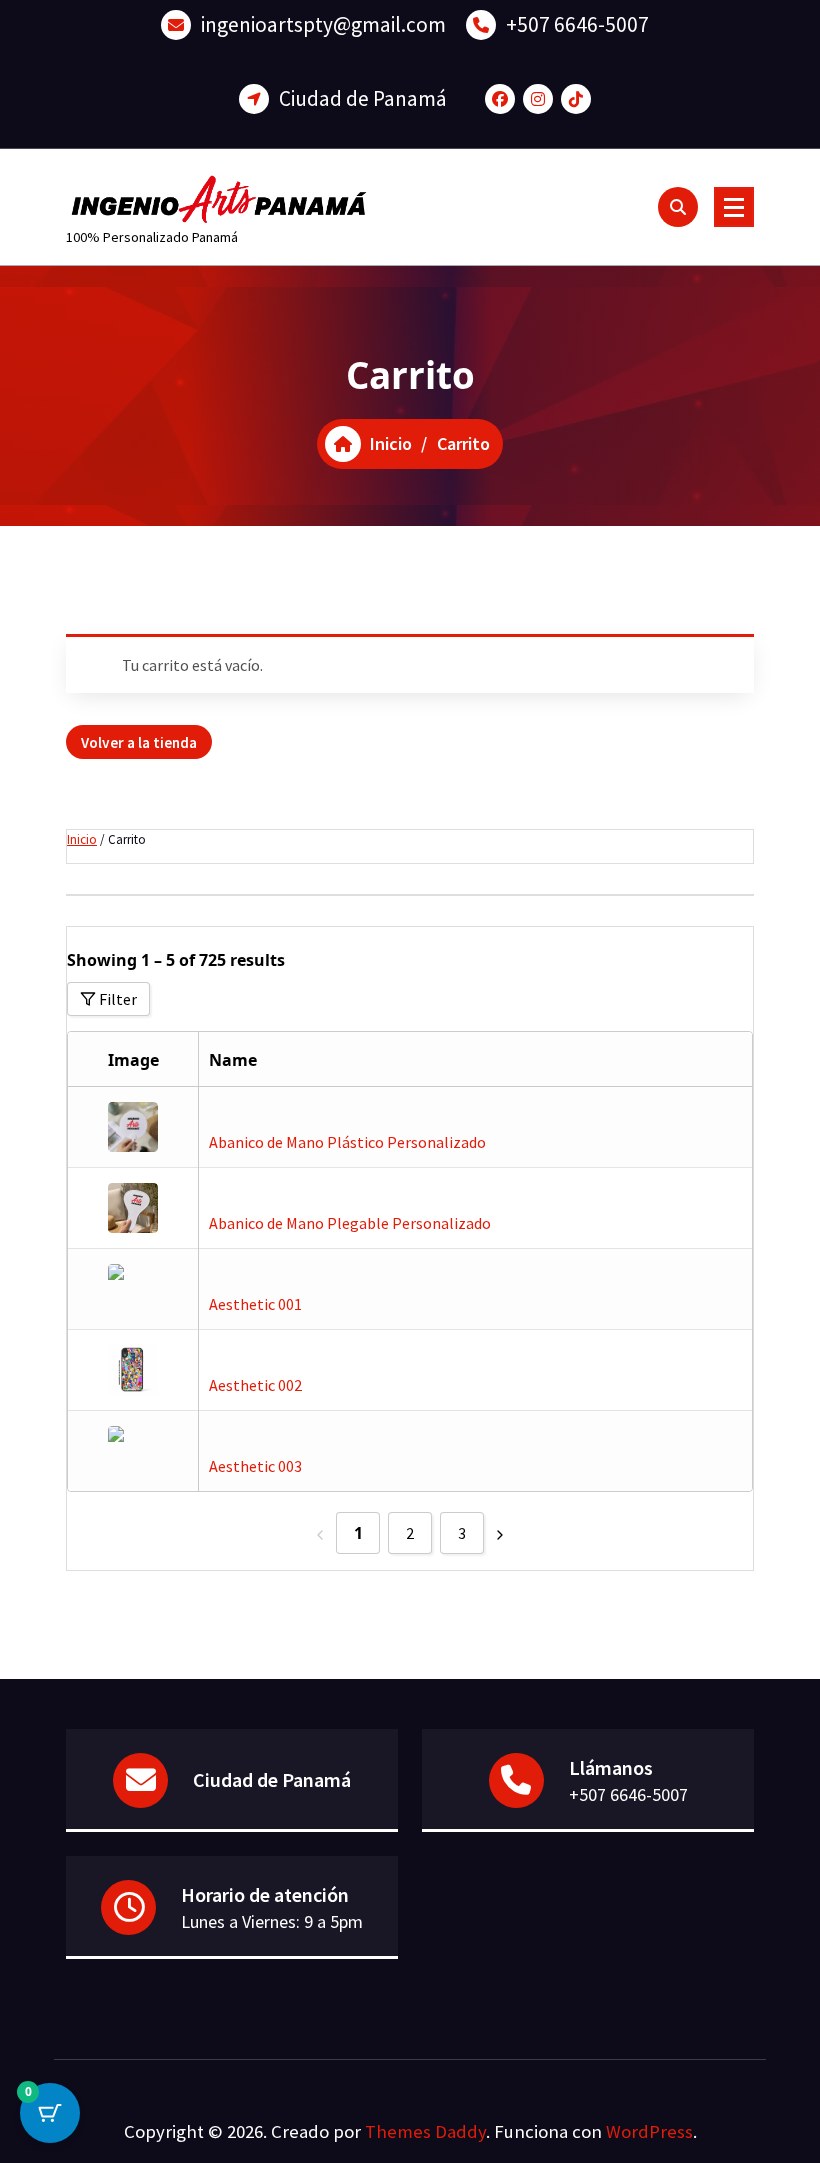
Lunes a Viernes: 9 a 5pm (272, 1921)
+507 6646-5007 (577, 24)
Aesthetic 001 (255, 1304)
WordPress (649, 2131)
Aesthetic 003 (255, 1466)
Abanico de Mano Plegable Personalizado (350, 1223)
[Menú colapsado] (734, 207)
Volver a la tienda (139, 742)
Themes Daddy (425, 2131)
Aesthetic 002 (255, 1385)
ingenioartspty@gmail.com (323, 24)
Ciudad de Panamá (363, 98)
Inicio (82, 839)
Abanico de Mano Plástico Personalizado (347, 1142)
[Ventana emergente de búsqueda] (678, 207)
